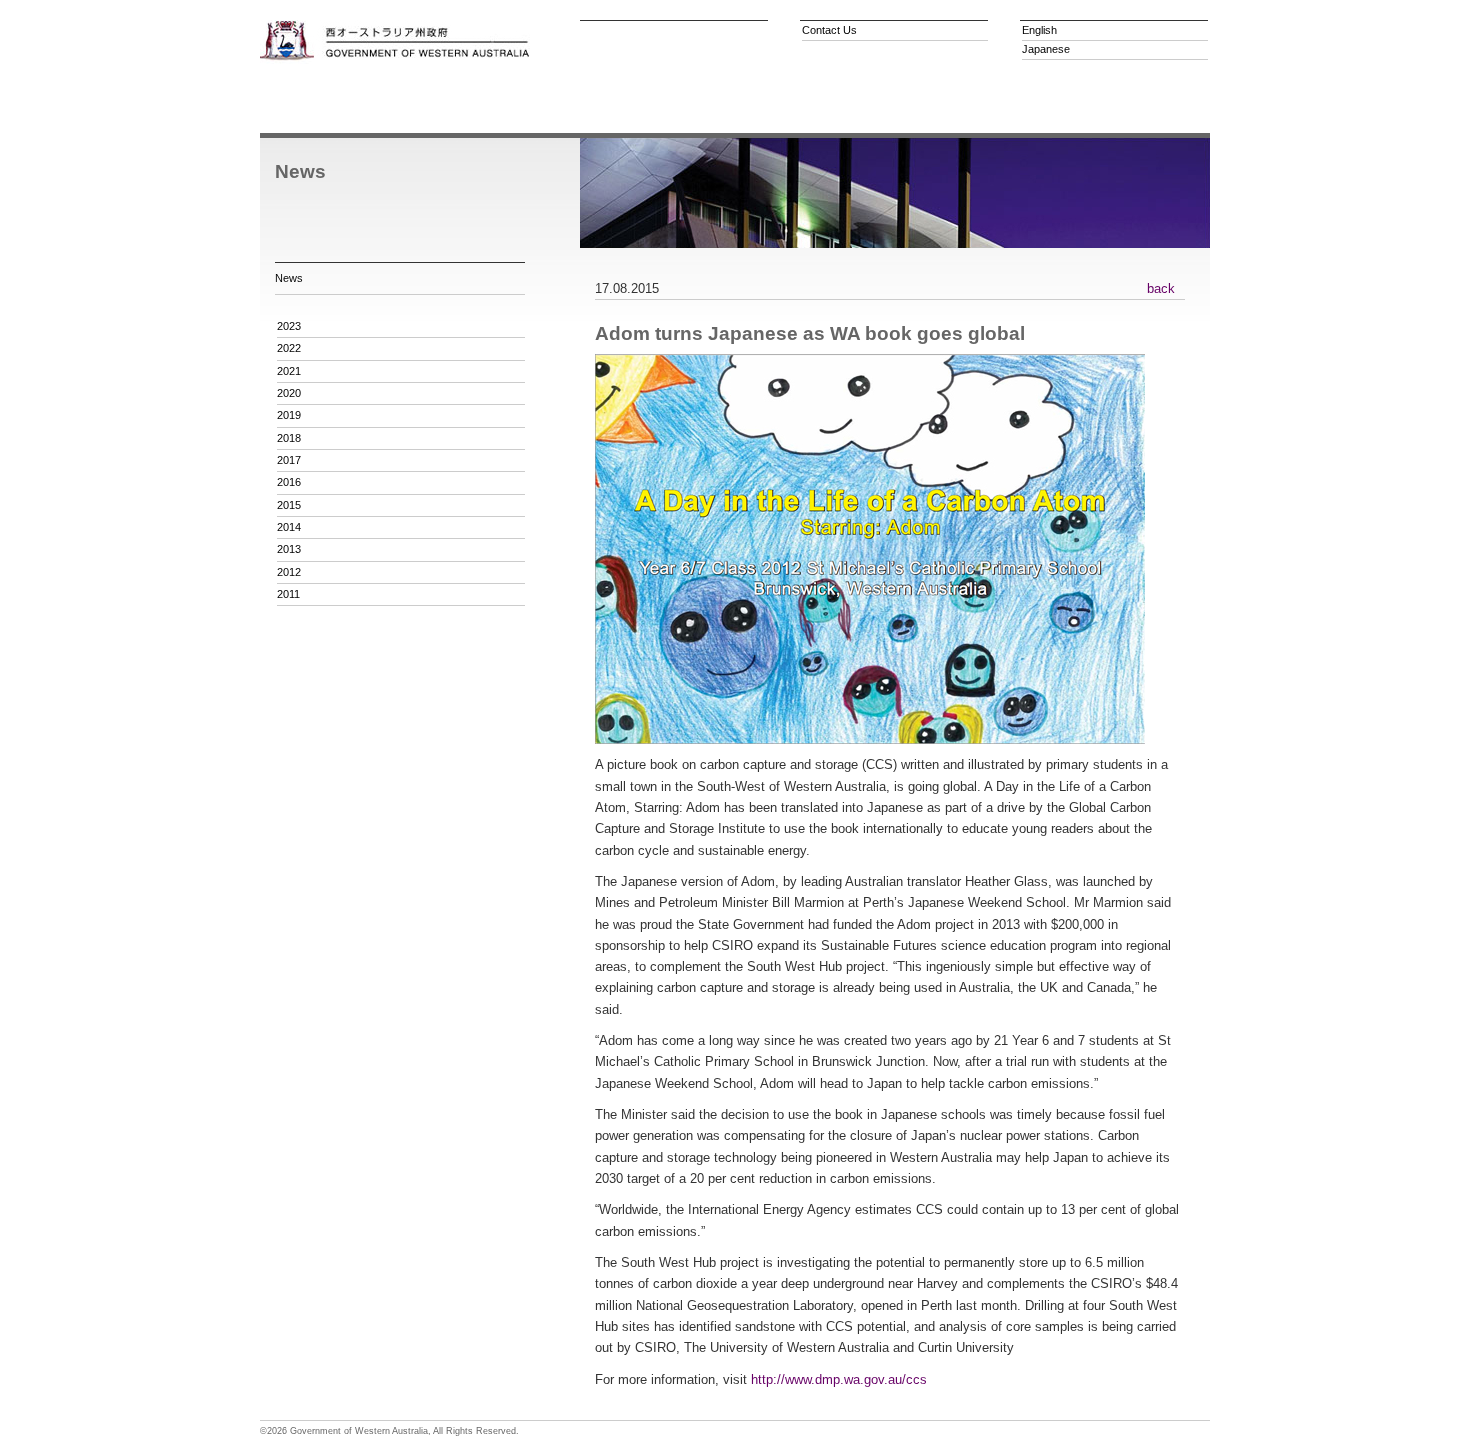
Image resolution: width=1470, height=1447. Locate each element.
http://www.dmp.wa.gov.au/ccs (839, 1379)
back (1161, 288)
